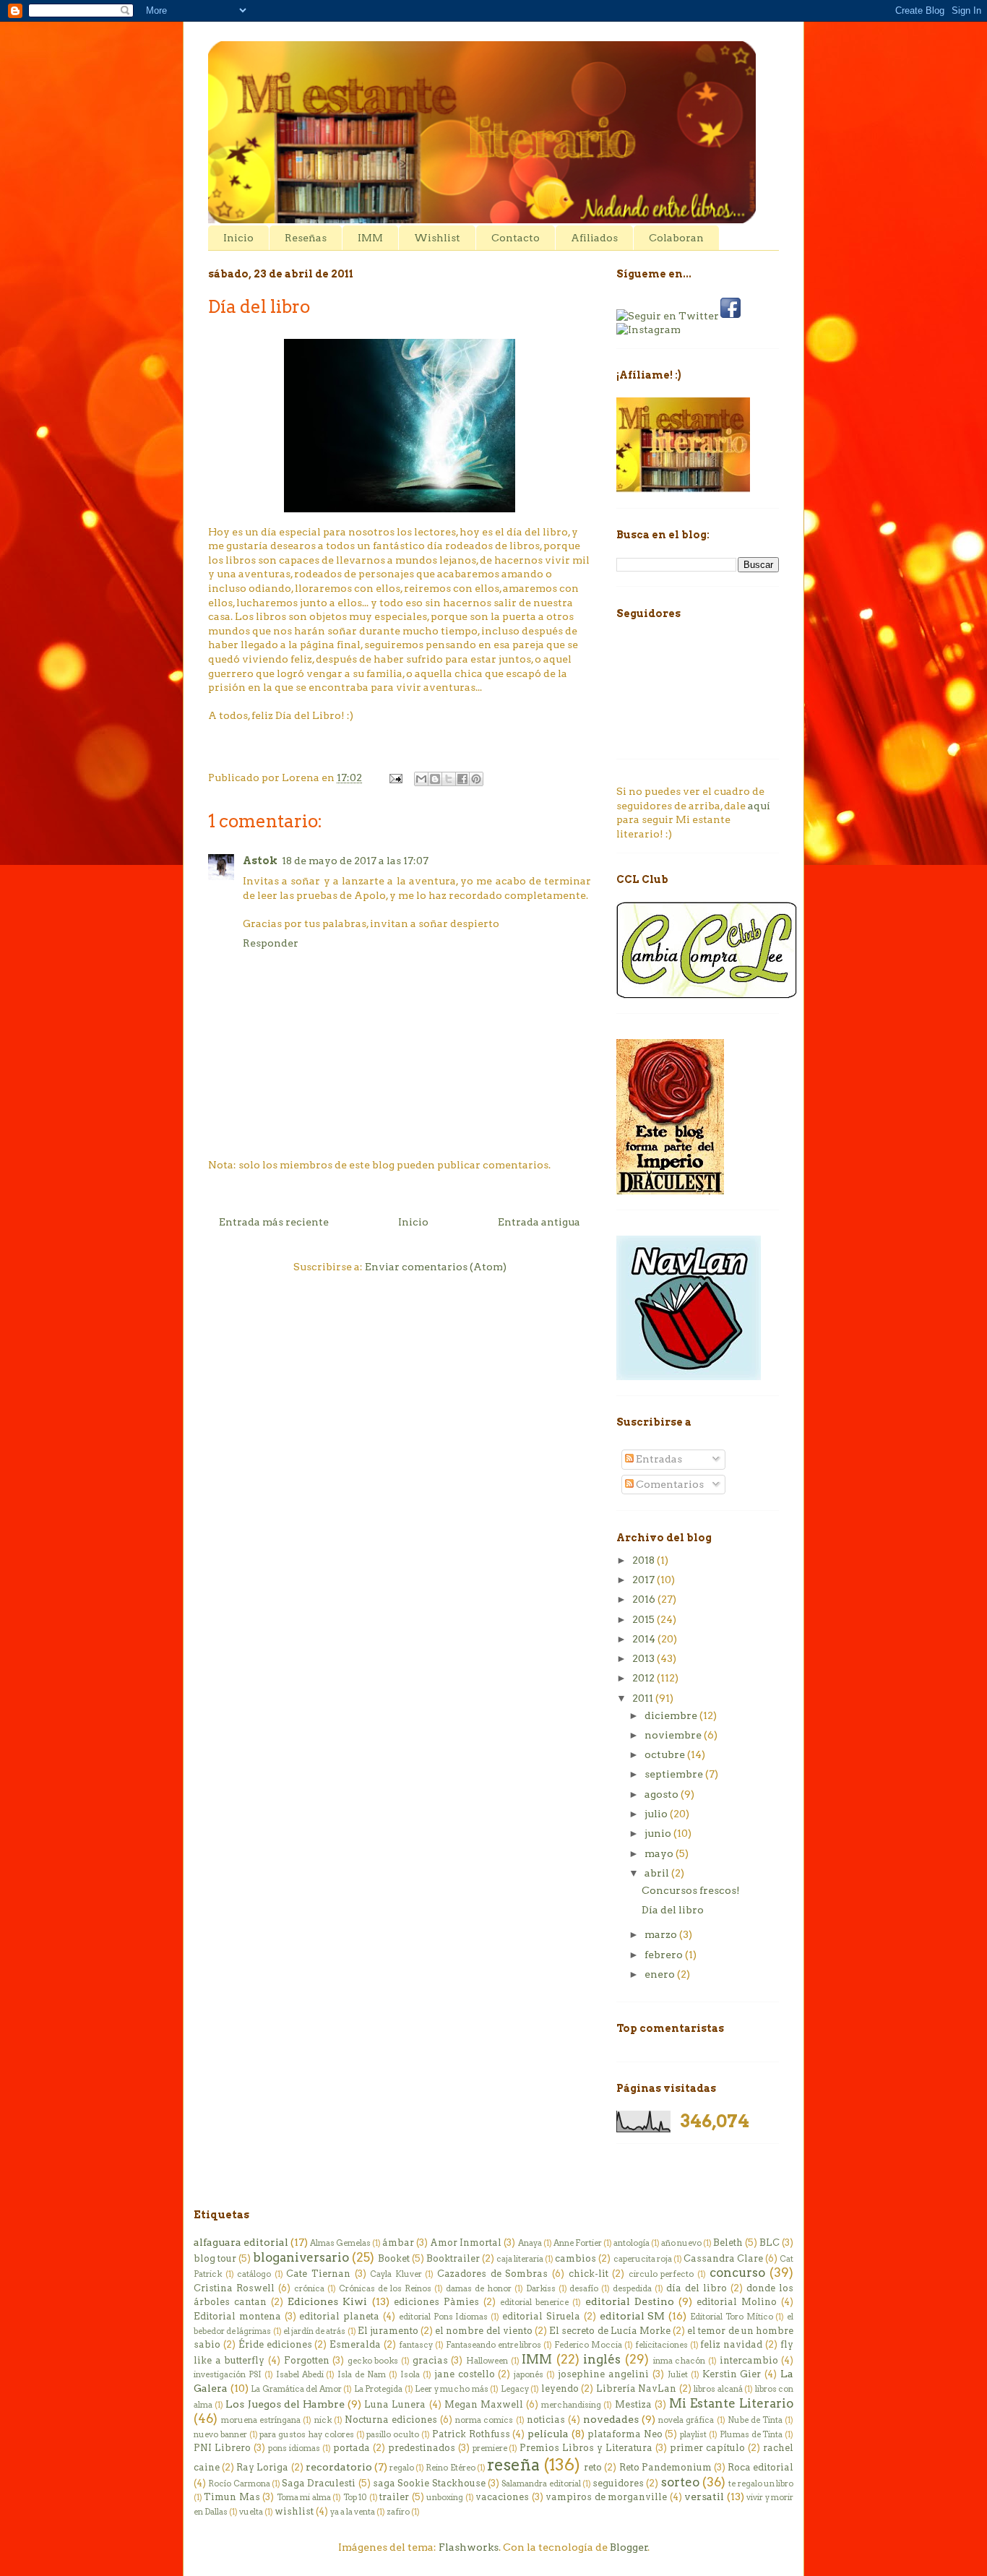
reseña (513, 2465)
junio (659, 1833)
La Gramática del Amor (296, 2389)
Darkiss (541, 2288)
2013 (645, 1658)
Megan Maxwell (484, 2404)
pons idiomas (294, 2448)
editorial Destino (630, 2301)
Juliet (678, 2374)
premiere (490, 2448)
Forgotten (307, 2360)
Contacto (516, 238)
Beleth (728, 2243)
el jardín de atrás (315, 2331)
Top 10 (355, 2497)
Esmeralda (355, 2344)
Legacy (515, 2389)
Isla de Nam (362, 2374)
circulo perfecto (661, 2274)
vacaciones (502, 2497)
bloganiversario (301, 2257)
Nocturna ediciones (391, 2420)
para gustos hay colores (306, 2434)
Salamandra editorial (541, 2484)
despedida (632, 2288)
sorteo (680, 2482)
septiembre (675, 1774)
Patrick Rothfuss (471, 2434)
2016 (645, 1599)
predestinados (422, 2448)
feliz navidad (731, 2344)
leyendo (560, 2388)
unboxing (445, 2497)
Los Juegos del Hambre (285, 2404)
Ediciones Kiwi (327, 2301)
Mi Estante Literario (731, 2403)
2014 (645, 1639)
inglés (602, 2359)
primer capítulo (707, 2448)
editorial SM (633, 2316)
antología (632, 2243)
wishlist (294, 2511)
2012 (645, 1678)
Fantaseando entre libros (494, 2345)
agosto (663, 1794)
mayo (660, 1853)
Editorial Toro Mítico (732, 2317)
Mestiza (633, 2404)
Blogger (629, 2547)
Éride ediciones (275, 2344)
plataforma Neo (625, 2434)
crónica (309, 2288)
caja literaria (520, 2259)
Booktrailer (453, 2258)
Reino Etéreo (450, 2468)
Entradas (658, 1459)
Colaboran (676, 238)
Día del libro (673, 1910)
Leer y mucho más (452, 2389)
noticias (546, 2420)
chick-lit (589, 2274)
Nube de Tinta (755, 2420)
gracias (430, 2360)
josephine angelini (603, 2374)
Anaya (530, 2243)
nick (323, 2420)
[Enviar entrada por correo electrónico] (395, 777)
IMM (370, 238)
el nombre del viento (484, 2331)
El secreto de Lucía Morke (610, 2331)
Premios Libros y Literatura (586, 2448)
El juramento (388, 2331)
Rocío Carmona (239, 2484)
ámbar (398, 2243)
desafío (584, 2288)
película (548, 2434)
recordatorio (339, 2467)
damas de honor (479, 2288)
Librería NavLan (637, 2388)
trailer (394, 2497)
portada (352, 2448)
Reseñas (306, 238)
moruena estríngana (261, 2420)
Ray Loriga (262, 2467)
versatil (704, 2497)
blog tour (215, 2258)
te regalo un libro (761, 2484)
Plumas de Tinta (751, 2434)
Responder (271, 943)
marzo (662, 1934)
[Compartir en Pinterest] (476, 779)
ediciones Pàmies (436, 2302)
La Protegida (379, 2389)
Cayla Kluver (396, 2274)
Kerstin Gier (732, 2374)
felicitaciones (661, 2345)
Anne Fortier (578, 2243)
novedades (611, 2419)
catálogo (254, 2274)
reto (593, 2467)
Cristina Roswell (234, 2288)
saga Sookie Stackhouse (429, 2483)
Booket (394, 2258)
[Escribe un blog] (435, 779)
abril (658, 1873)
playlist (693, 2434)
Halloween (487, 2361)
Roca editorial (760, 2467)
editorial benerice (534, 2302)
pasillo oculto (393, 2434)
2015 (645, 1619)
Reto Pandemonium (665, 2467)
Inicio (238, 238)
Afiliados (594, 238)
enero (661, 1974)
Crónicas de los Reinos (385, 2288)
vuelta (251, 2512)
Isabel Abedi (300, 2374)
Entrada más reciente (274, 1222)
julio (657, 1814)
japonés (529, 2374)
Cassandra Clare (723, 2258)
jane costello (465, 2374)
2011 (644, 1698)
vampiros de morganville (606, 2497)
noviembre (674, 1735)
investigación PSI (228, 2374)
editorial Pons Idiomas (444, 2317)
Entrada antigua (539, 1222)
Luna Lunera (395, 2404)
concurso (737, 2273)
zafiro (398, 2512)
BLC (770, 2243)
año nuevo (681, 2243)
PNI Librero (222, 2448)
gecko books (373, 2361)
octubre (666, 1754)
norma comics (484, 2420)
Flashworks (469, 2547)
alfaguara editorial (241, 2242)
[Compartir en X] (449, 779)
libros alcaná (718, 2389)
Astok (260, 861)
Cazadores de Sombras (492, 2274)
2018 (645, 1560)
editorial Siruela (541, 2316)
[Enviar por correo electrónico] (421, 779)
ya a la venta (353, 2512)
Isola (410, 2374)
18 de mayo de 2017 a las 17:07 (355, 861)
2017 (645, 1580)
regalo (402, 2468)
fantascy (416, 2345)
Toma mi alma (304, 2497)
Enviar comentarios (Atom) (436, 1267)
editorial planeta (339, 2316)
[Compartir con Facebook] (462, 779)
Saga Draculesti (319, 2483)
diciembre (672, 1715)
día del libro (697, 2288)
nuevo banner (220, 2434)
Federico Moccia (588, 2345)
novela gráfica (686, 2420)
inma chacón (680, 2361)
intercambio (749, 2360)
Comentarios (669, 1484)
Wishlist (437, 238)
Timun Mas (232, 2497)
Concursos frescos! (691, 1890)
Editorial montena (237, 2316)
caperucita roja (643, 2259)
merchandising (571, 2405)
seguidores (618, 2483)
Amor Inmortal (466, 2243)
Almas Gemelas (340, 2243)
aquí (759, 806)
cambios (576, 2258)
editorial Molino (737, 2302)
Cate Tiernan (318, 2274)
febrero (665, 1955)
